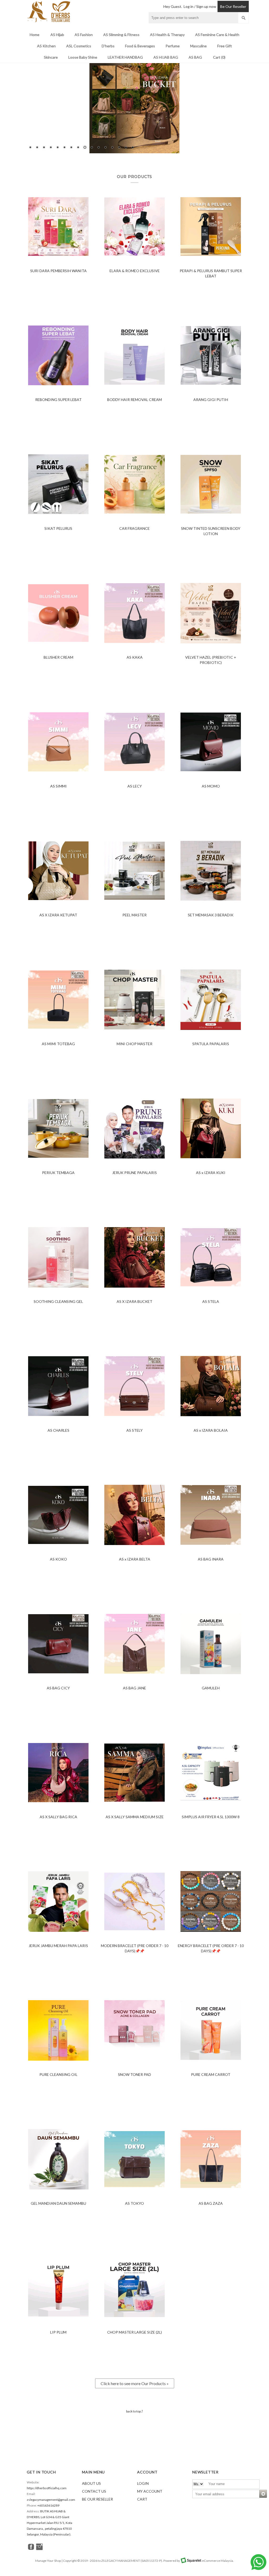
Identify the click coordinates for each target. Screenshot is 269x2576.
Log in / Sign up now (200, 6)
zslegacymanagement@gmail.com (51, 2500)
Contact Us (94, 2491)
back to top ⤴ (134, 2411)
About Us (91, 2483)
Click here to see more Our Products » (135, 2383)
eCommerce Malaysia (218, 2561)
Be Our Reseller (233, 6)
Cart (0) (219, 57)
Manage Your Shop (48, 2561)
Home (35, 35)
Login (143, 2483)
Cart (142, 2499)
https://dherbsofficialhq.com (47, 2488)
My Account (150, 2491)
